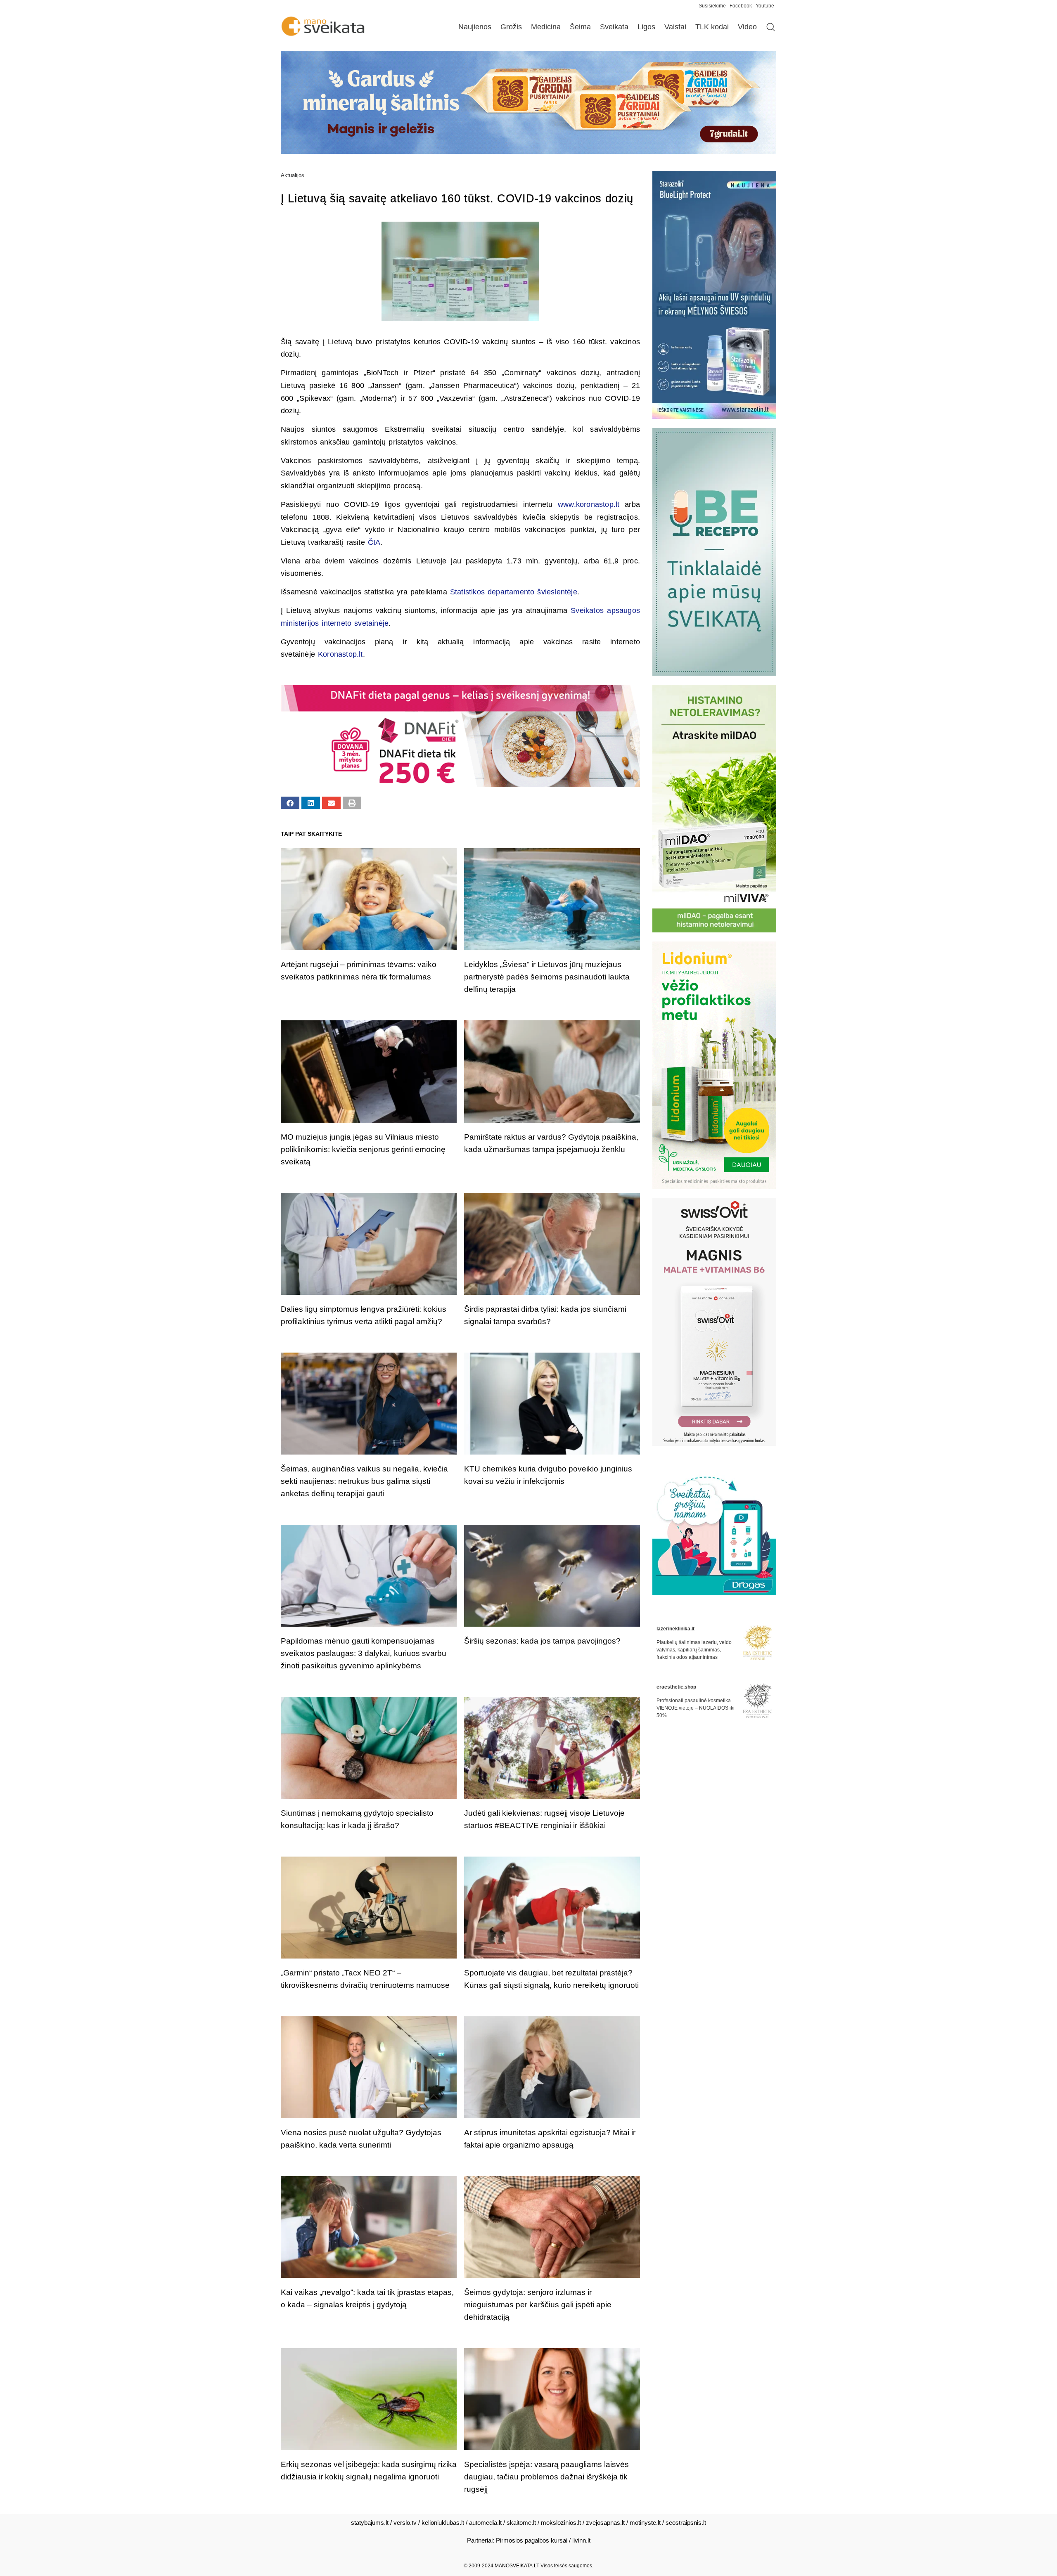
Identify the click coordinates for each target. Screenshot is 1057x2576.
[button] (290, 803)
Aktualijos (293, 175)
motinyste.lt (645, 2523)
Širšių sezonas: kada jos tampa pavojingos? (542, 1641)
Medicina (546, 27)
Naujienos (475, 27)
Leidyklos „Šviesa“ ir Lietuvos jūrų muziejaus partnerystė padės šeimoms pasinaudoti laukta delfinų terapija (547, 977)
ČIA (374, 542)
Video (747, 27)
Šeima (580, 27)
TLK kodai (712, 27)
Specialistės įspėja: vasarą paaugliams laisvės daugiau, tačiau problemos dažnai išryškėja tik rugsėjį (546, 2477)
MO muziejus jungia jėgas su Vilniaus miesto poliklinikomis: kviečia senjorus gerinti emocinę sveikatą (363, 1149)
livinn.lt (581, 2540)
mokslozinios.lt (561, 2523)
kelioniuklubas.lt (443, 2523)
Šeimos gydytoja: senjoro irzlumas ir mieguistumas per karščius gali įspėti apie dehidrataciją (538, 2305)
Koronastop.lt (340, 654)
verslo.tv (405, 2523)
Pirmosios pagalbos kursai (532, 2540)
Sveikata (614, 27)
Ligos (646, 27)
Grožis (511, 27)
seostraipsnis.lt (686, 2523)
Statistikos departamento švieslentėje (514, 592)
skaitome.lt (521, 2523)
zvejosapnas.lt (605, 2523)
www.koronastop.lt (589, 504)
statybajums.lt (370, 2523)
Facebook (741, 6)
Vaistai (675, 27)
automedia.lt (485, 2523)
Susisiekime (714, 6)
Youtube (765, 6)
